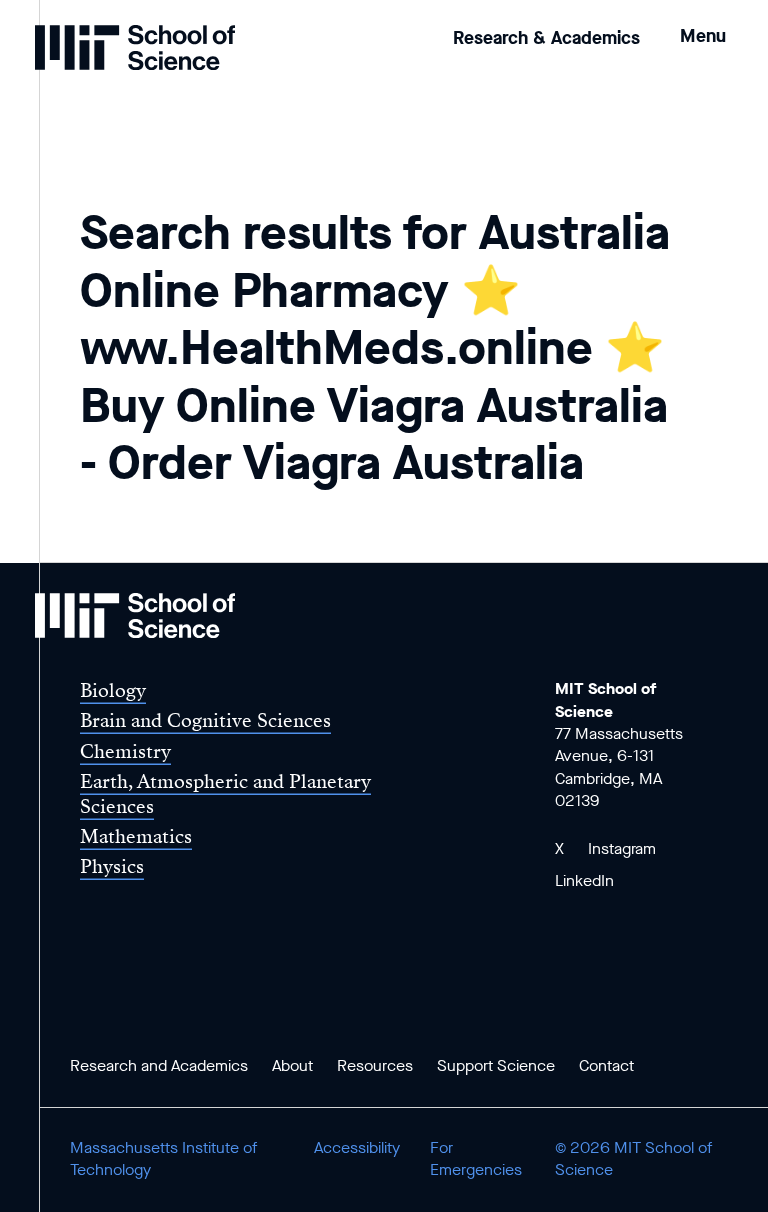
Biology (113, 690)
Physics (112, 866)
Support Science (496, 1065)
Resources (375, 1065)
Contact (606, 1065)
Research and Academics (159, 1065)
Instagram (622, 848)
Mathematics (136, 836)
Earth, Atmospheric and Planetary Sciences (225, 794)
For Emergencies (476, 1158)
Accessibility (357, 1147)
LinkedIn (584, 880)
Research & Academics (546, 38)
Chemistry (125, 751)
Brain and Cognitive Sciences (205, 720)
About (292, 1065)
